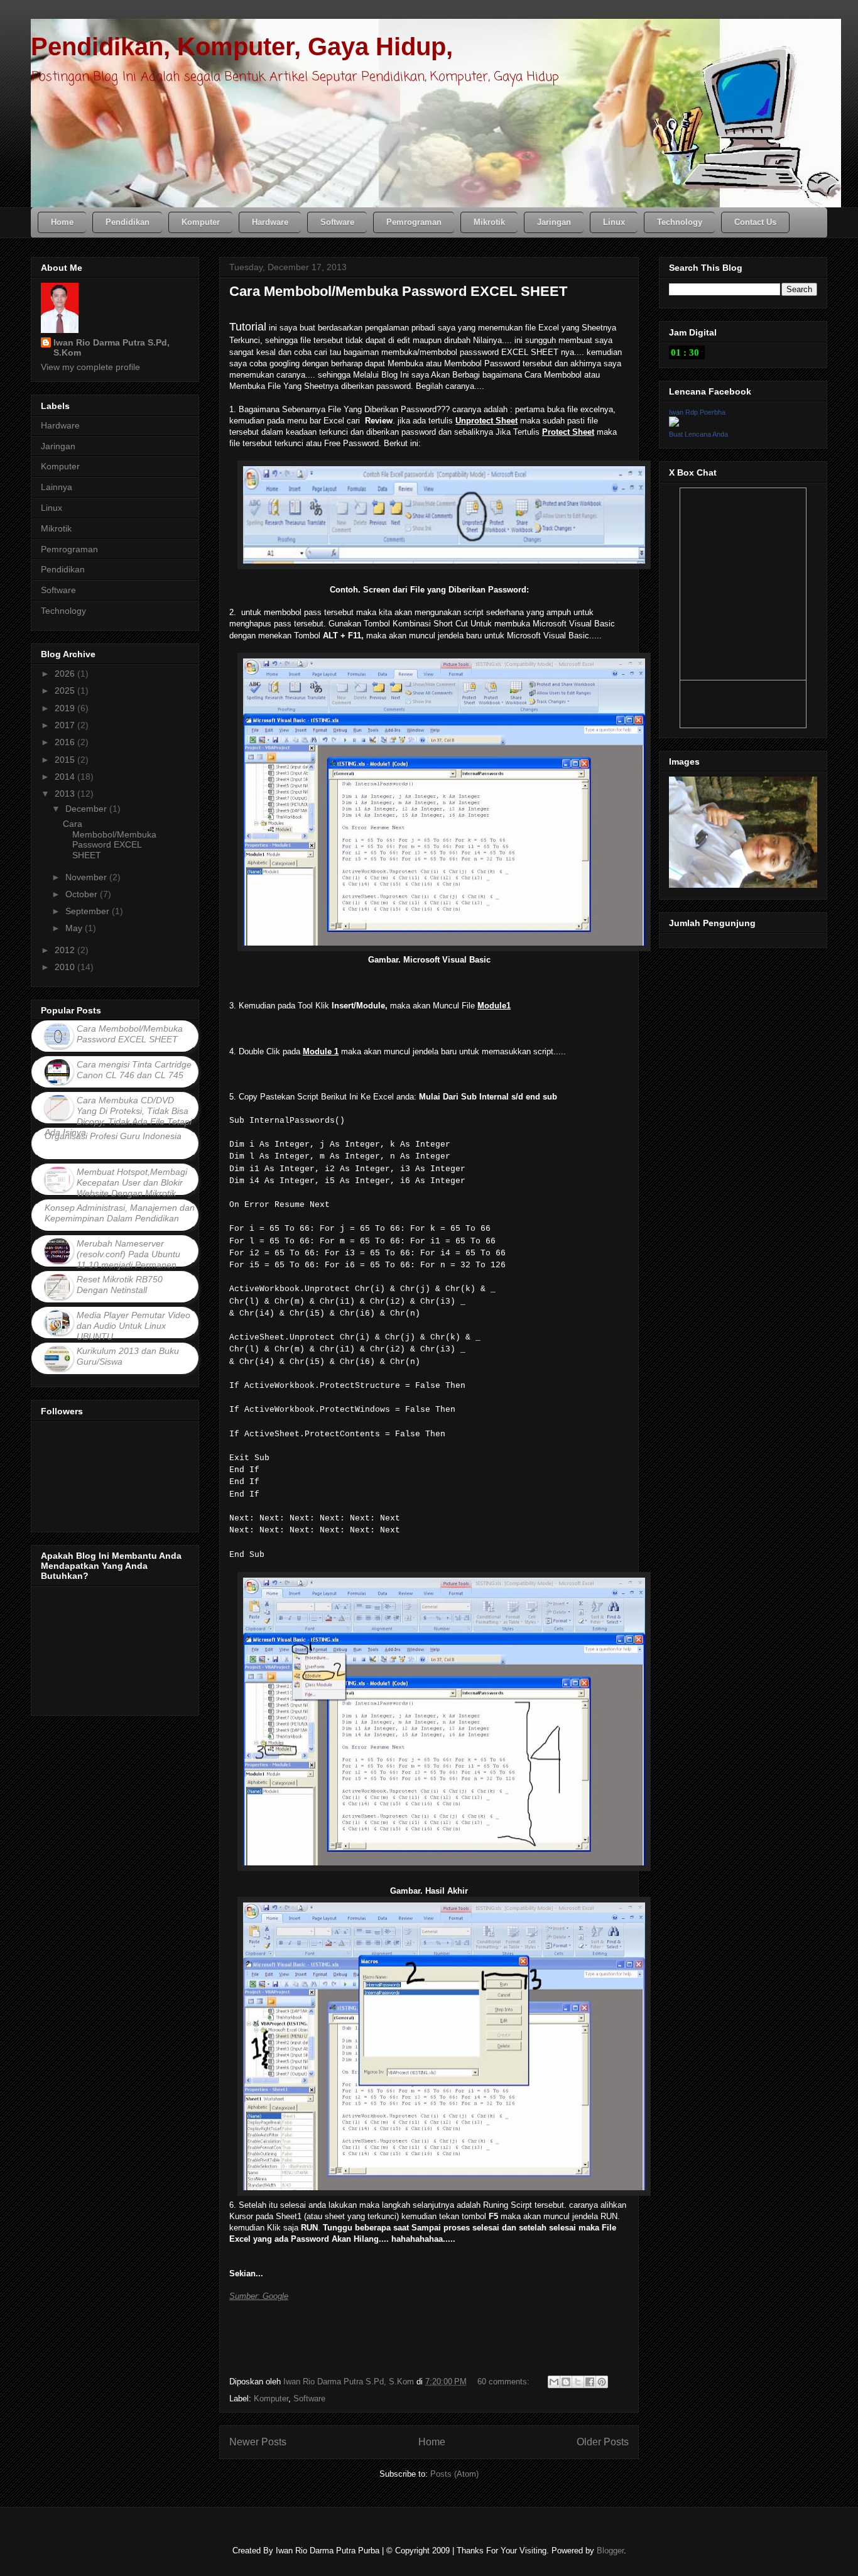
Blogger (610, 2551)
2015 (66, 760)
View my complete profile (90, 367)
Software (309, 2399)
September (89, 911)
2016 (66, 742)
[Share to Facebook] (590, 2382)
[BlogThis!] (566, 2382)
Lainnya (57, 487)
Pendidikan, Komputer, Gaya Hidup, (242, 46)
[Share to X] (578, 2382)
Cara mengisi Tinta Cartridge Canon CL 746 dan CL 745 (134, 1070)
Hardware (60, 425)
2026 (66, 674)
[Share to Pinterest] (602, 2382)
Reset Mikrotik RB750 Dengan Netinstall (120, 1285)
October (83, 894)
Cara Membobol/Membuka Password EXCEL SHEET (398, 291)
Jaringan (58, 446)
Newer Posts (258, 2442)
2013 (66, 794)
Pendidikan (63, 569)
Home (432, 2442)
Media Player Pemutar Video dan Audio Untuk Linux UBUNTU (133, 1326)
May (75, 928)
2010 (66, 967)
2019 (66, 708)
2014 (66, 777)
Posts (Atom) (454, 2474)
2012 (66, 950)
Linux (52, 508)
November (87, 877)
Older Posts (603, 2442)
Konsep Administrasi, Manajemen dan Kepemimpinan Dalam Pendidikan (120, 1213)
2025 (66, 690)
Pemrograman (69, 549)
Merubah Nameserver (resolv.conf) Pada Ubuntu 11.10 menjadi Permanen (128, 1254)
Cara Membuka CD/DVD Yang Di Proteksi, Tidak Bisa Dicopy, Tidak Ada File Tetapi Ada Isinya (118, 1116)
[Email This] (554, 2382)
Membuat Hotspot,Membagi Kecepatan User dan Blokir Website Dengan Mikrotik (132, 1182)
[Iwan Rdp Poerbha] (674, 423)
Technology (63, 611)
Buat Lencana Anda (698, 434)
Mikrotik (56, 528)
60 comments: (505, 2382)
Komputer (271, 2399)
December (87, 809)
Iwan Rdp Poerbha (697, 412)
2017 (66, 725)
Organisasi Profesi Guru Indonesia (113, 1136)
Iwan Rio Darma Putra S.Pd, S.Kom (111, 347)
